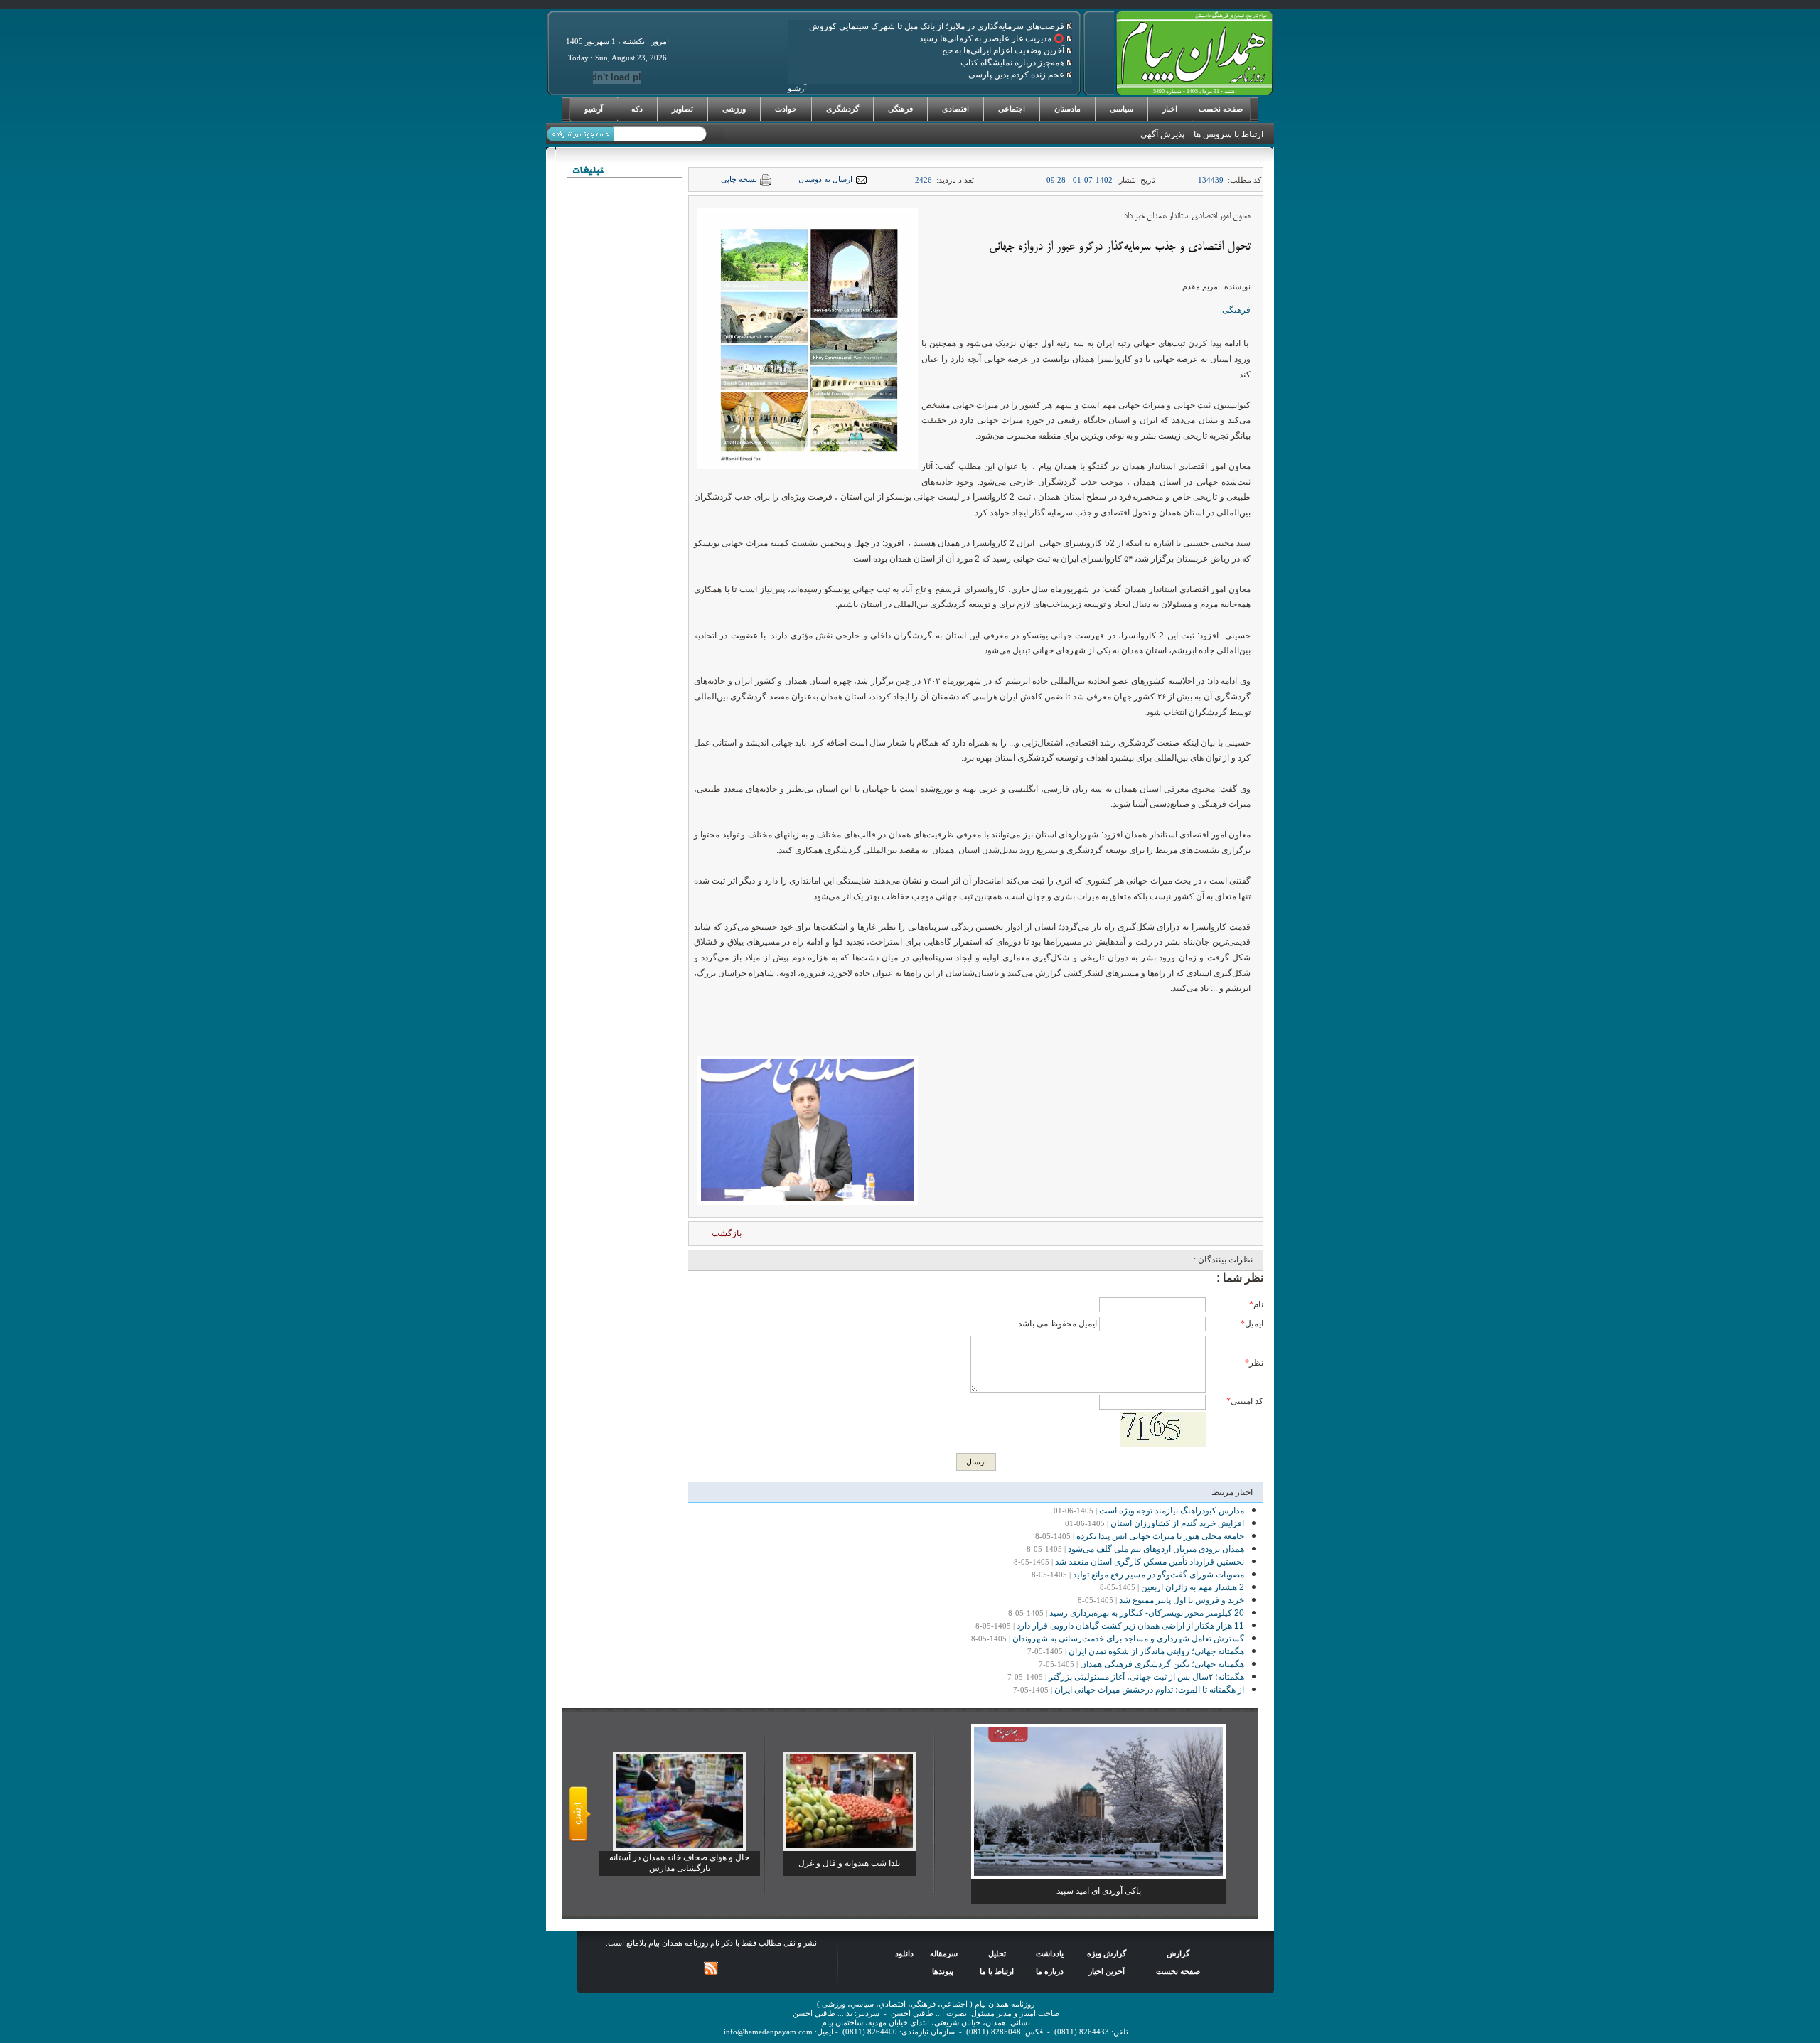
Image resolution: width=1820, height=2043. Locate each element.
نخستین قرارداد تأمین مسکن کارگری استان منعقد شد (1150, 1562)
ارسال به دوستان (825, 179)
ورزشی (734, 109)
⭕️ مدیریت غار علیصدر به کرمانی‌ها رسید (993, 38)
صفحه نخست (1221, 109)
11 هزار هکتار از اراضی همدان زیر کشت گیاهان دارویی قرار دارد (1130, 1626)
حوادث (786, 109)
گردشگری (842, 109)
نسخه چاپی (739, 179)
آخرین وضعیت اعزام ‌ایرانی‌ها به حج (1004, 50)
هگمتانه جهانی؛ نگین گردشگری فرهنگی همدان (1162, 1664)
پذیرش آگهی (1162, 134)
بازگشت (727, 1233)
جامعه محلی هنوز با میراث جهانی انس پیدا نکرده (1160, 1536)
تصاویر (682, 109)
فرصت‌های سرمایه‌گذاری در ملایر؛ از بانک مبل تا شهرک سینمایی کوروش (938, 26)
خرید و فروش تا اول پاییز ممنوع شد (1182, 1600)
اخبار (1170, 109)
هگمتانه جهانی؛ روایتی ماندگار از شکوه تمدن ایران (1156, 1651)
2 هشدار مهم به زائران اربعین (1193, 1587)
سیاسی (1122, 109)
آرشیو (594, 109)
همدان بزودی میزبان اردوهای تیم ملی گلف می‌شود (1156, 1549)
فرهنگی (900, 109)
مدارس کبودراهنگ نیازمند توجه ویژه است (1172, 1511)
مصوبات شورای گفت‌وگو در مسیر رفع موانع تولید (1158, 1575)
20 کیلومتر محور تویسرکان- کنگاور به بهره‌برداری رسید (1147, 1613)
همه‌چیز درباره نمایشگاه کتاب (1013, 63)
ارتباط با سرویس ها (1228, 134)
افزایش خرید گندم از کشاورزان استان (1177, 1523)
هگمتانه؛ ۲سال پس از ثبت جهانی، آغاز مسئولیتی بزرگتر (1146, 1677)
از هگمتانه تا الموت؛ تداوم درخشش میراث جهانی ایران (1149, 1690)
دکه (637, 109)
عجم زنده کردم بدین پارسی (1017, 75)
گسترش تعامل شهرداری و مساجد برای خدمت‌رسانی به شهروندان (1128, 1639)
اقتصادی (955, 109)
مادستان (1067, 109)
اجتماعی (1012, 109)
